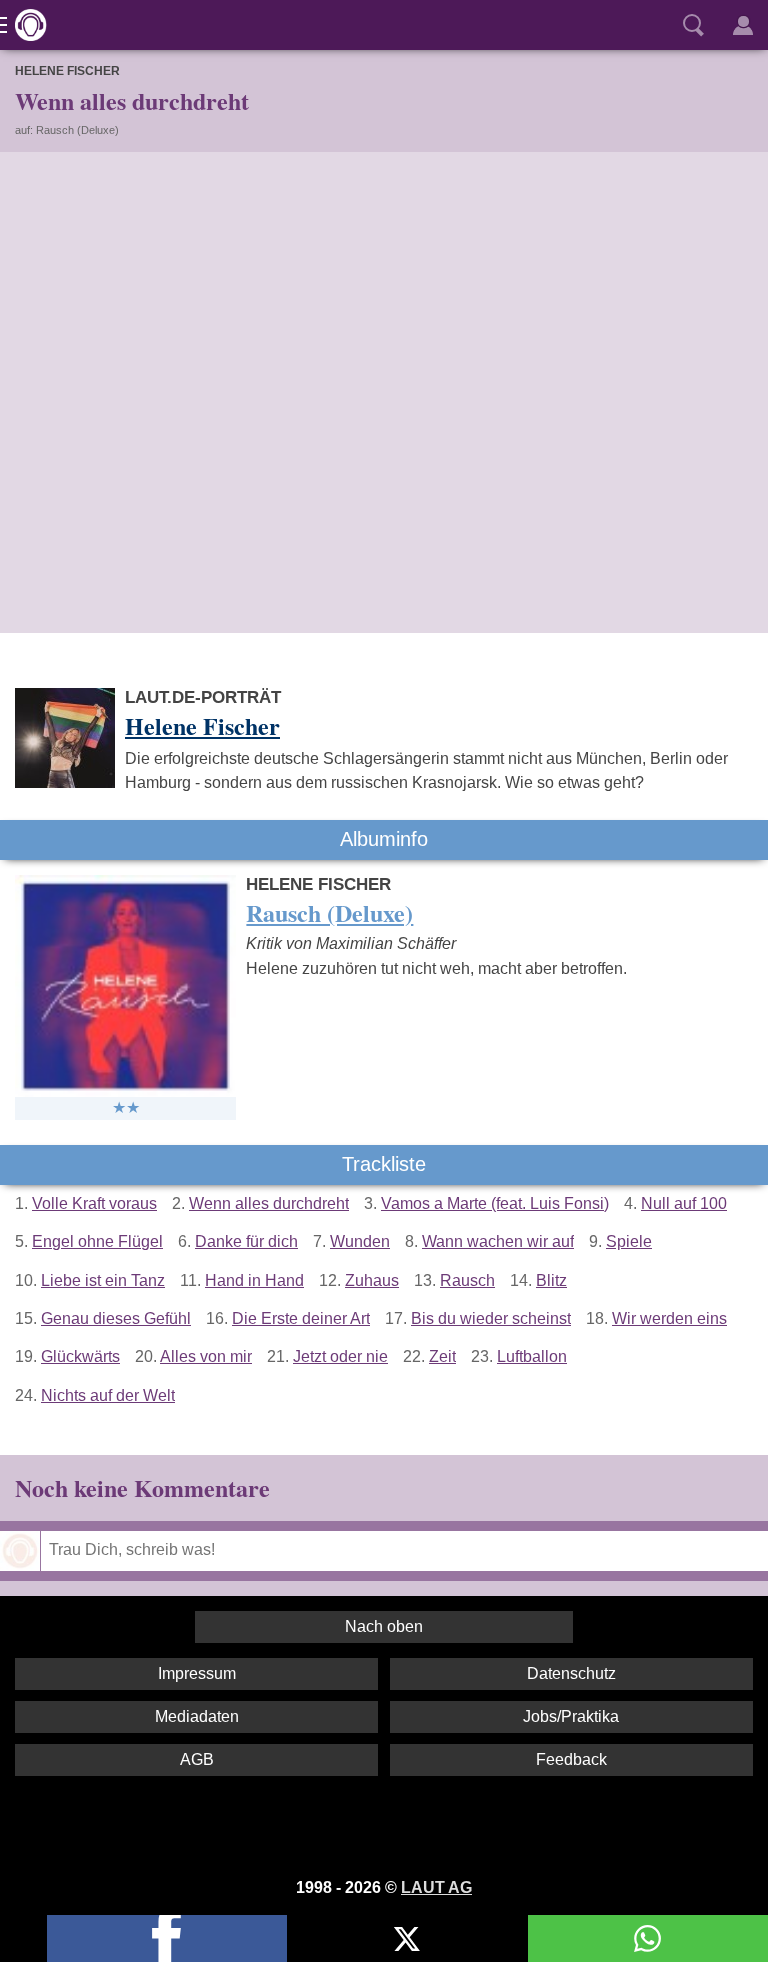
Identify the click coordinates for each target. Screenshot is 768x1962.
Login (743, 25)
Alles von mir (206, 1356)
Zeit (442, 1356)
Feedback (571, 1759)
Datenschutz (571, 1673)
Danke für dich (246, 1241)
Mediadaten (197, 1716)
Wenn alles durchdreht (269, 1203)
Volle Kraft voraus (94, 1203)
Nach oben (384, 1626)
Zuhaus (372, 1280)
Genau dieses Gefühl (116, 1318)
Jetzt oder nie (340, 1356)
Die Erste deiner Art (301, 1318)
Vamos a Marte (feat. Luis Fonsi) (495, 1203)
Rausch (467, 1280)
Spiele (629, 1241)
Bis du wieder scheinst (491, 1318)
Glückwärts (80, 1356)
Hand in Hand (254, 1280)
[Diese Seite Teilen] (167, 1938)
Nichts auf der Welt (108, 1395)
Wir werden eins (669, 1318)
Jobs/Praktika (571, 1716)
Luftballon (532, 1356)
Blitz (551, 1280)
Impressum (197, 1673)
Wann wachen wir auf (498, 1241)
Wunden (360, 1241)
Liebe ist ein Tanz (103, 1280)
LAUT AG (436, 1887)
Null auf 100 (684, 1203)
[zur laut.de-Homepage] (25, 25)
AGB (197, 1759)
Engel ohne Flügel (97, 1241)
